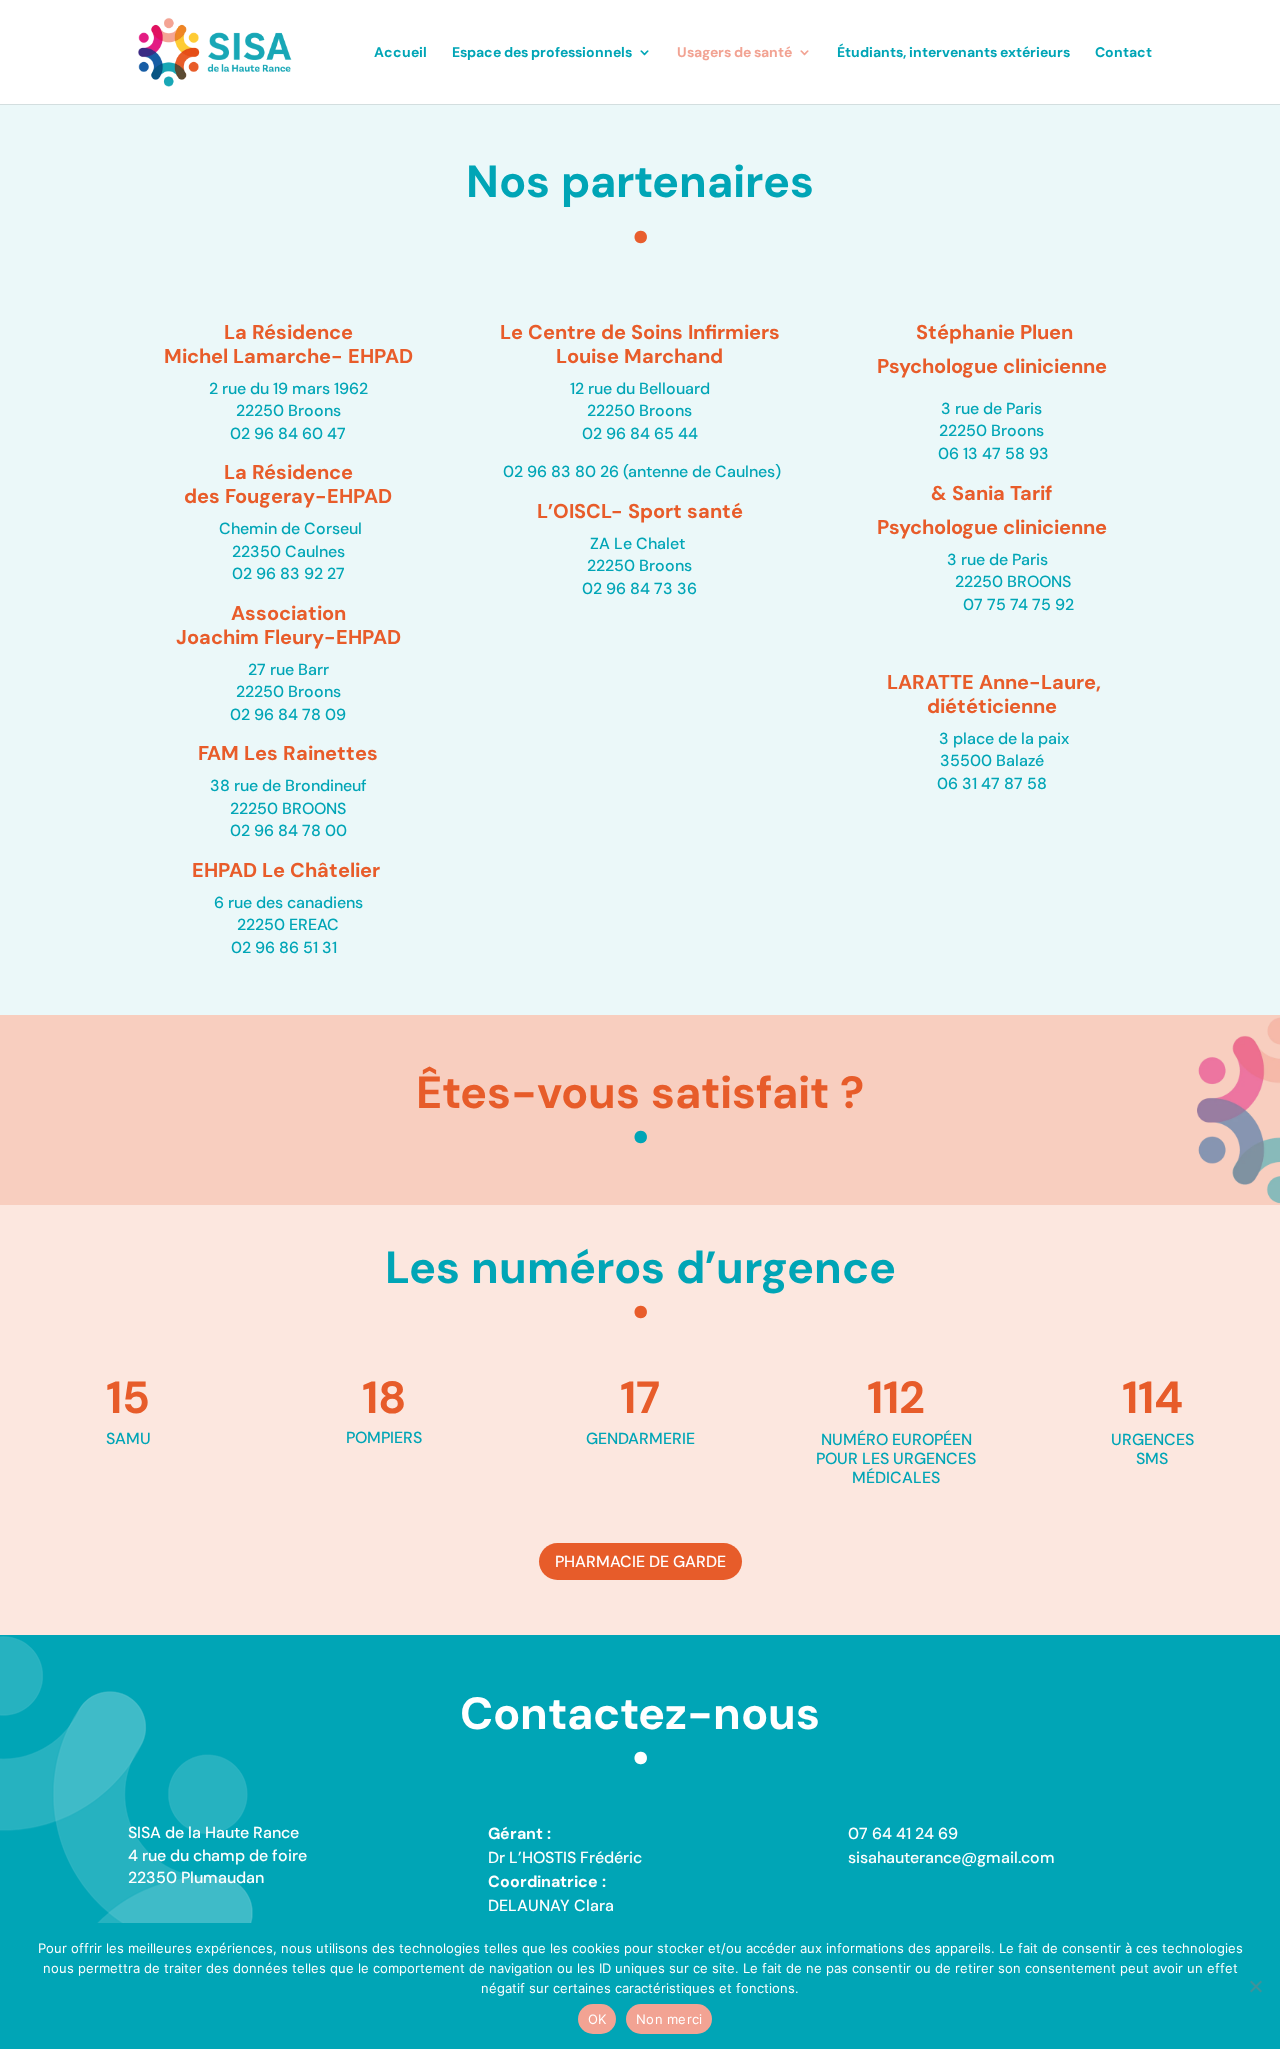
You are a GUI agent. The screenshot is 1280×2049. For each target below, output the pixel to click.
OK (597, 2019)
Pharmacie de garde (640, 1561)
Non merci (669, 2019)
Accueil (400, 53)
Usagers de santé (734, 53)
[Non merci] (1255, 1986)
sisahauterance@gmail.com (951, 1857)
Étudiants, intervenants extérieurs (953, 53)
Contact (1123, 53)
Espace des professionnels (542, 53)
